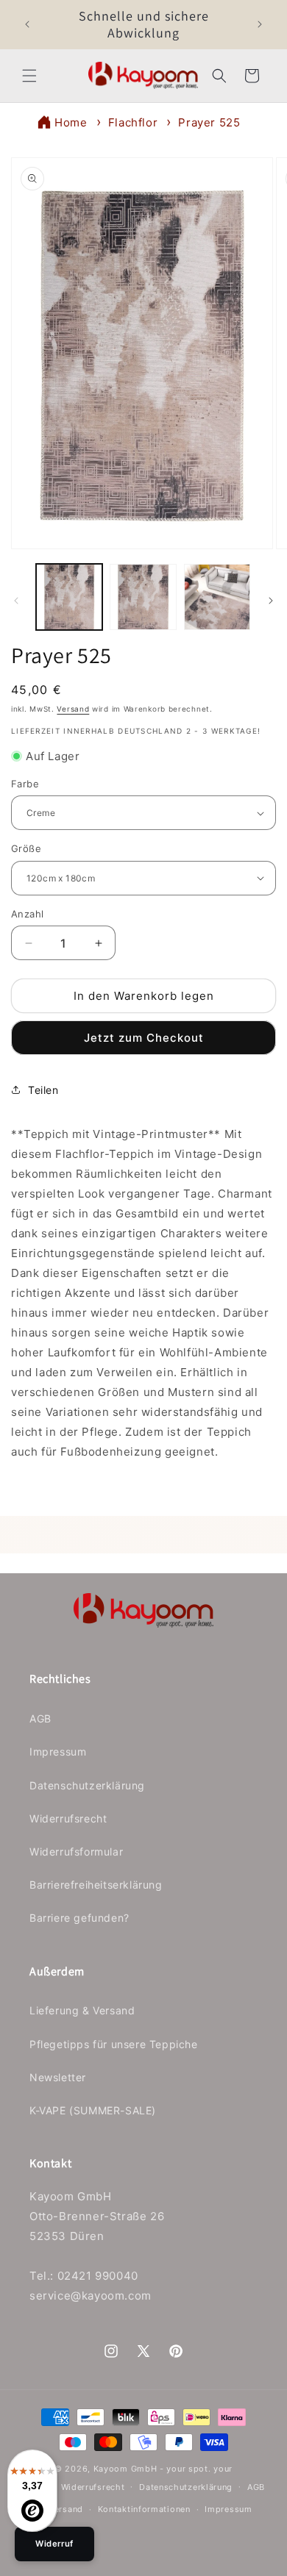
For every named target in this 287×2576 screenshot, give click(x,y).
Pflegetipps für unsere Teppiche (114, 2044)
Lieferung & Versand (82, 2010)
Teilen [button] (43, 1090)
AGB (40, 1718)
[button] (29, 76)
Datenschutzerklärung (87, 1785)
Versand (73, 709)
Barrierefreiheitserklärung (96, 1885)
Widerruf (54, 2544)
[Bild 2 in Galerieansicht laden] (143, 597)
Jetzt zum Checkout (144, 1038)
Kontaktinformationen (144, 2509)
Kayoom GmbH (125, 2469)
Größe (26, 848)
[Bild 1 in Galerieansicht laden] (69, 597)
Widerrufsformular (76, 1851)
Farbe (25, 784)
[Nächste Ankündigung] (260, 24)
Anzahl (27, 914)
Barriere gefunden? (79, 1918)
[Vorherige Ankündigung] (27, 24)
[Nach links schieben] (16, 601)
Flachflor (133, 122)
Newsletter (58, 2077)
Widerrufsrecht (68, 1818)
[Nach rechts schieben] (271, 601)
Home (71, 122)
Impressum (58, 1752)
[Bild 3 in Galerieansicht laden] (217, 597)
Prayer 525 (209, 122)
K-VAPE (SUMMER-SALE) (93, 2110)
